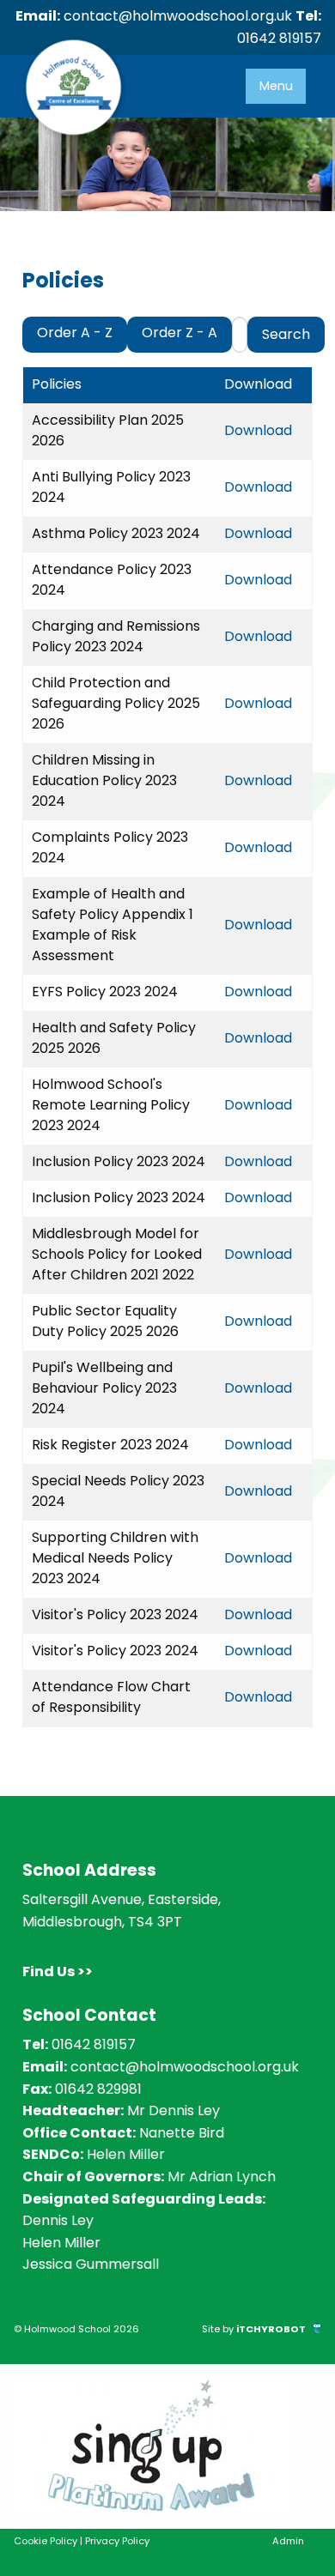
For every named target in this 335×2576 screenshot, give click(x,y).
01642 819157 (279, 38)
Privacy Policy (117, 2541)
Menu (276, 86)
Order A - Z (75, 333)
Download (258, 430)
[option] (167, 2446)
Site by (254, 2329)
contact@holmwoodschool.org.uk (178, 16)
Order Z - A (180, 333)
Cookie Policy (46, 2541)
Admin (288, 2541)
